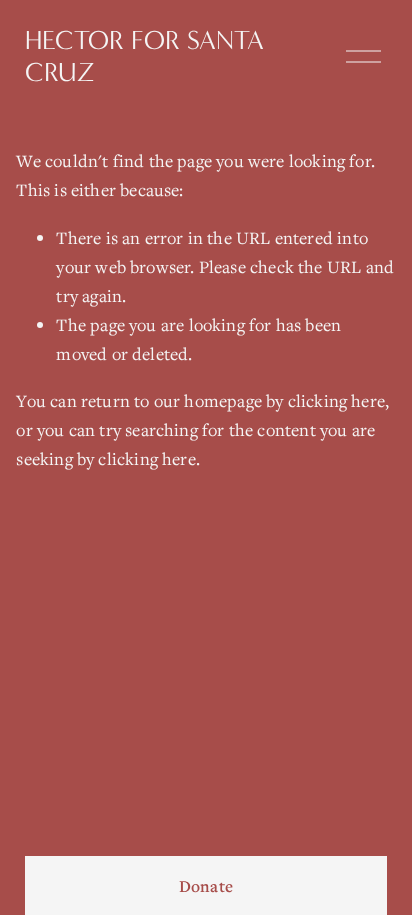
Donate (206, 886)
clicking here (336, 400)
